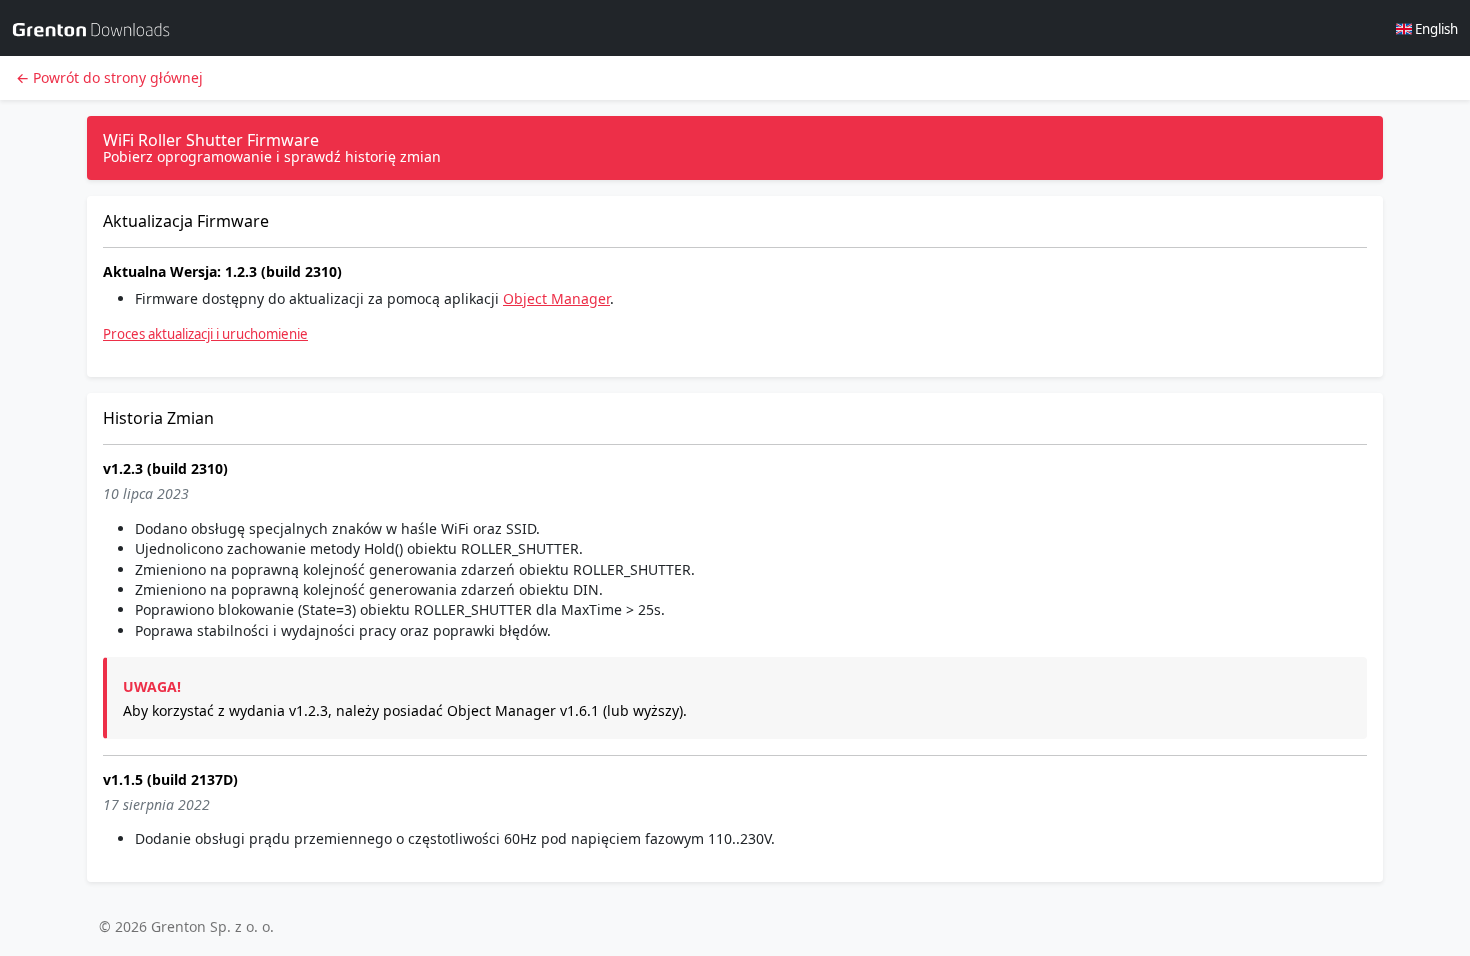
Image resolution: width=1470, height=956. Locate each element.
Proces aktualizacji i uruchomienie (205, 334)
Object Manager (556, 298)
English (1435, 29)
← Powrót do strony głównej (109, 77)
